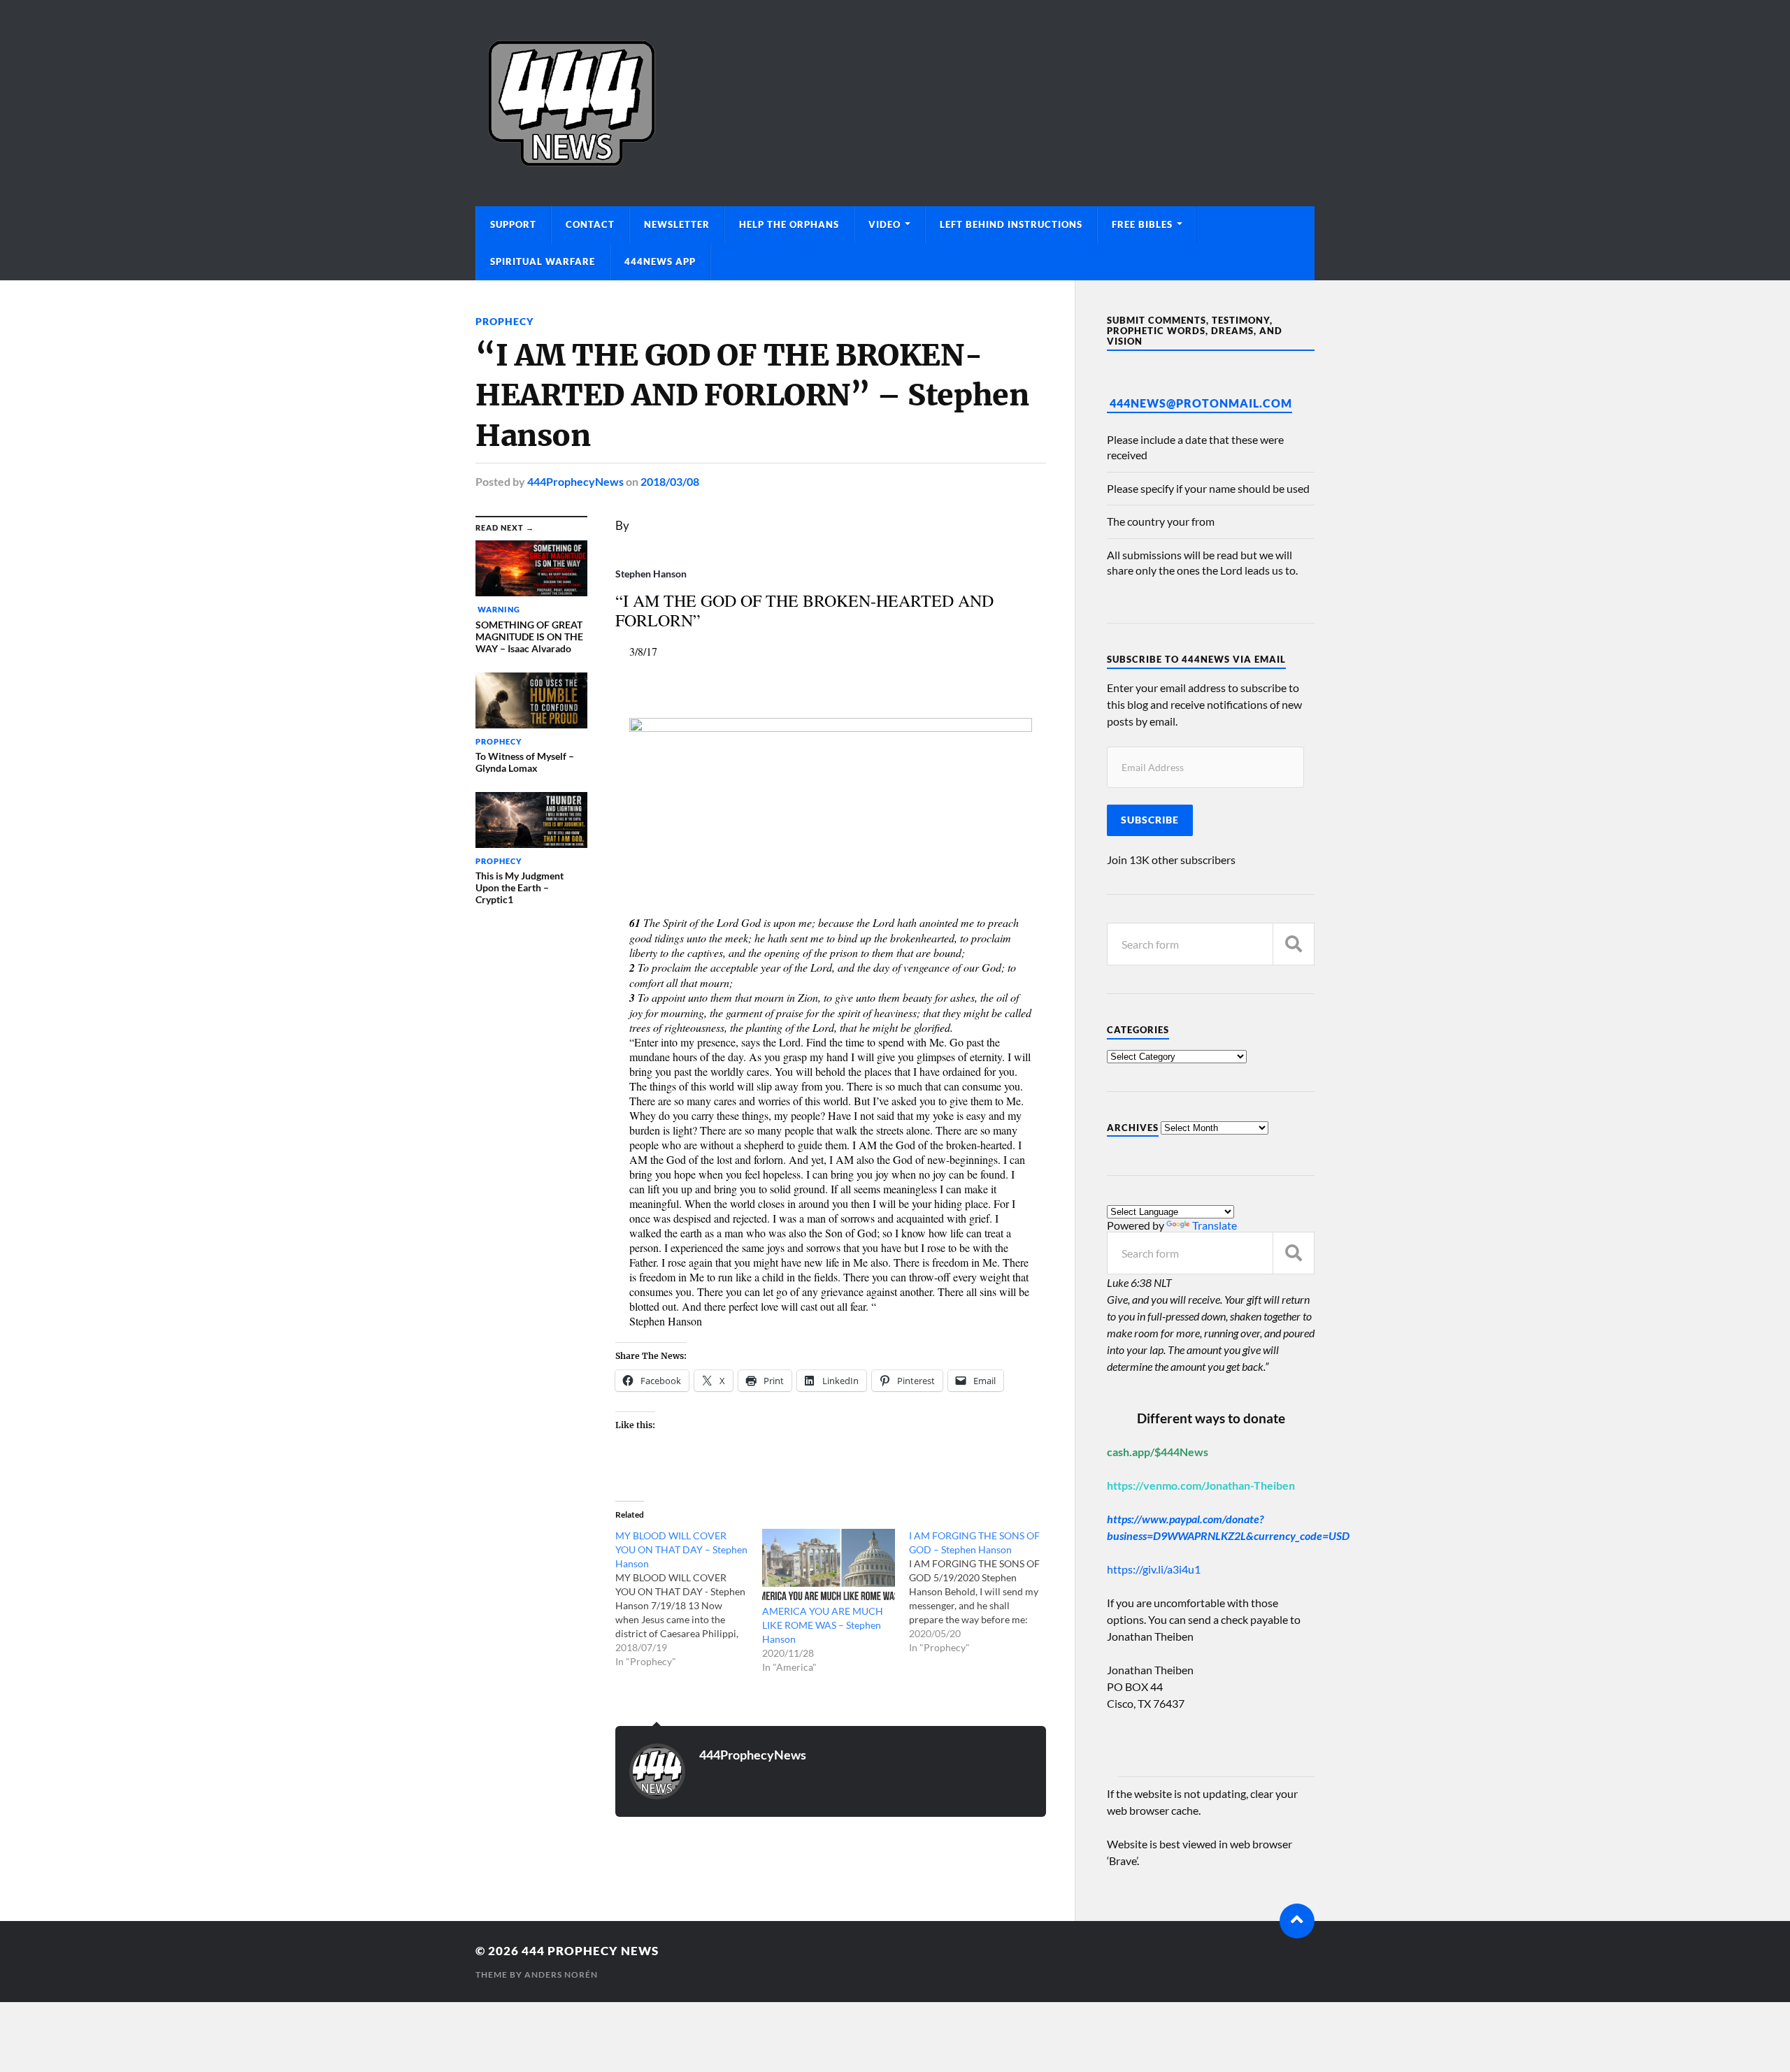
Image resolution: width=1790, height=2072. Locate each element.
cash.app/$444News (1158, 1452)
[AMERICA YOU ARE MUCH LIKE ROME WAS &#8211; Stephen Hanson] (829, 1567)
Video (885, 224)
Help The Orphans (789, 224)
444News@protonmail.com (1201, 403)
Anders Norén (561, 1974)
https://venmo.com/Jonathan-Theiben (1201, 1485)
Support (513, 224)
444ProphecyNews (575, 481)
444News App (660, 261)
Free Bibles (1142, 224)
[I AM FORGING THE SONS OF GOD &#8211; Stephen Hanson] (982, 1592)
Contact (590, 224)
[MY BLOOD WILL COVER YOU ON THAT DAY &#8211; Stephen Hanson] (689, 1599)
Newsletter (677, 224)
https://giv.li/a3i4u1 (1154, 1569)
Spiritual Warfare (543, 261)
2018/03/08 (670, 481)
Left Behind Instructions (1011, 224)
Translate (1215, 1225)
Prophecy (504, 321)
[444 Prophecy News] (895, 103)
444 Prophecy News (590, 1951)
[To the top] (1297, 1921)
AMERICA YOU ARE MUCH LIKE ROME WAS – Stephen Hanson (823, 1625)
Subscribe (1150, 820)
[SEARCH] (1294, 944)
